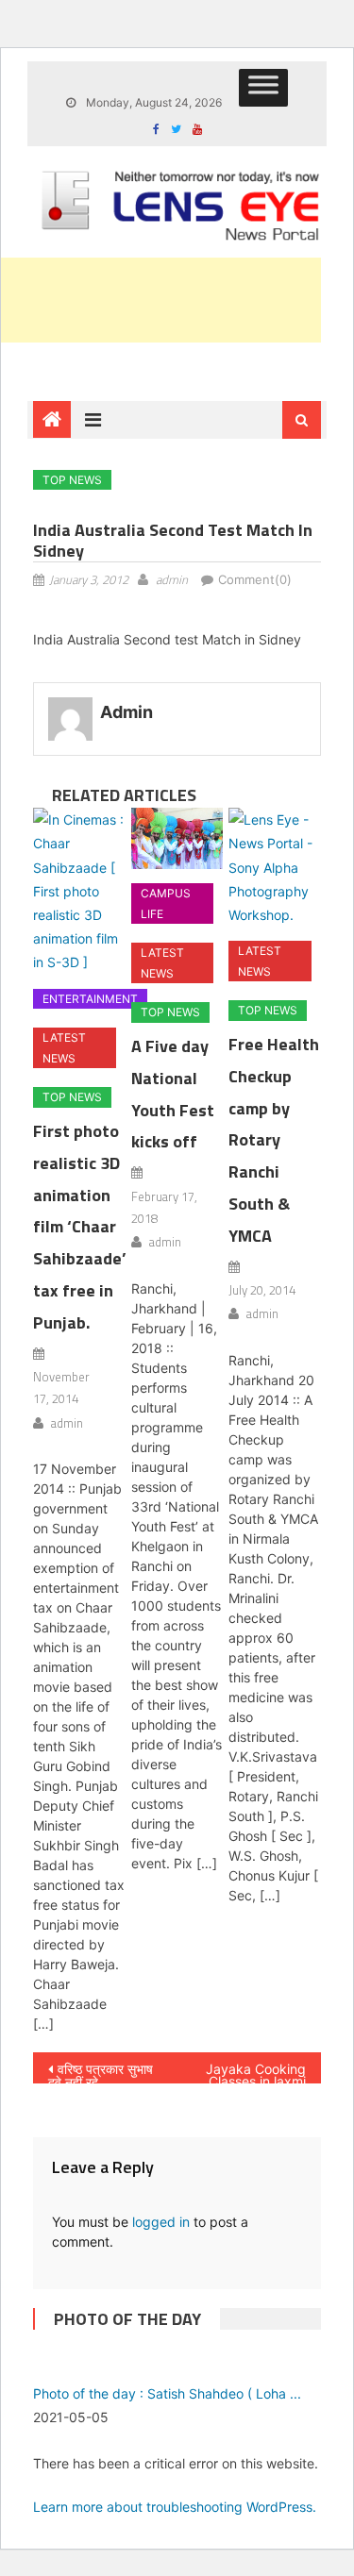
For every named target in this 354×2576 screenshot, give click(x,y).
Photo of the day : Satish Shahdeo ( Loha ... (167, 2393)
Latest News (64, 1048)
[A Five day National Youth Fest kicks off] (177, 838)
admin (172, 579)
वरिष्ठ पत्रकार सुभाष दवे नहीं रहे (101, 2072)
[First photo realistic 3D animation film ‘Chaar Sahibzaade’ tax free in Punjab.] (79, 891)
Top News (72, 480)
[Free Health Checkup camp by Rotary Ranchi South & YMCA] (274, 867)
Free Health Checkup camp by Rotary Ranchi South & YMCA (274, 1140)
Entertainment (90, 999)
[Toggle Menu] (263, 88)
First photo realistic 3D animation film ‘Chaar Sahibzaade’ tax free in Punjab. (80, 1227)
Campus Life (166, 903)
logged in (161, 2222)
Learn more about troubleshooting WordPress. (175, 2507)
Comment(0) (255, 579)
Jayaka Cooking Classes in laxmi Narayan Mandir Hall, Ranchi (256, 2072)
